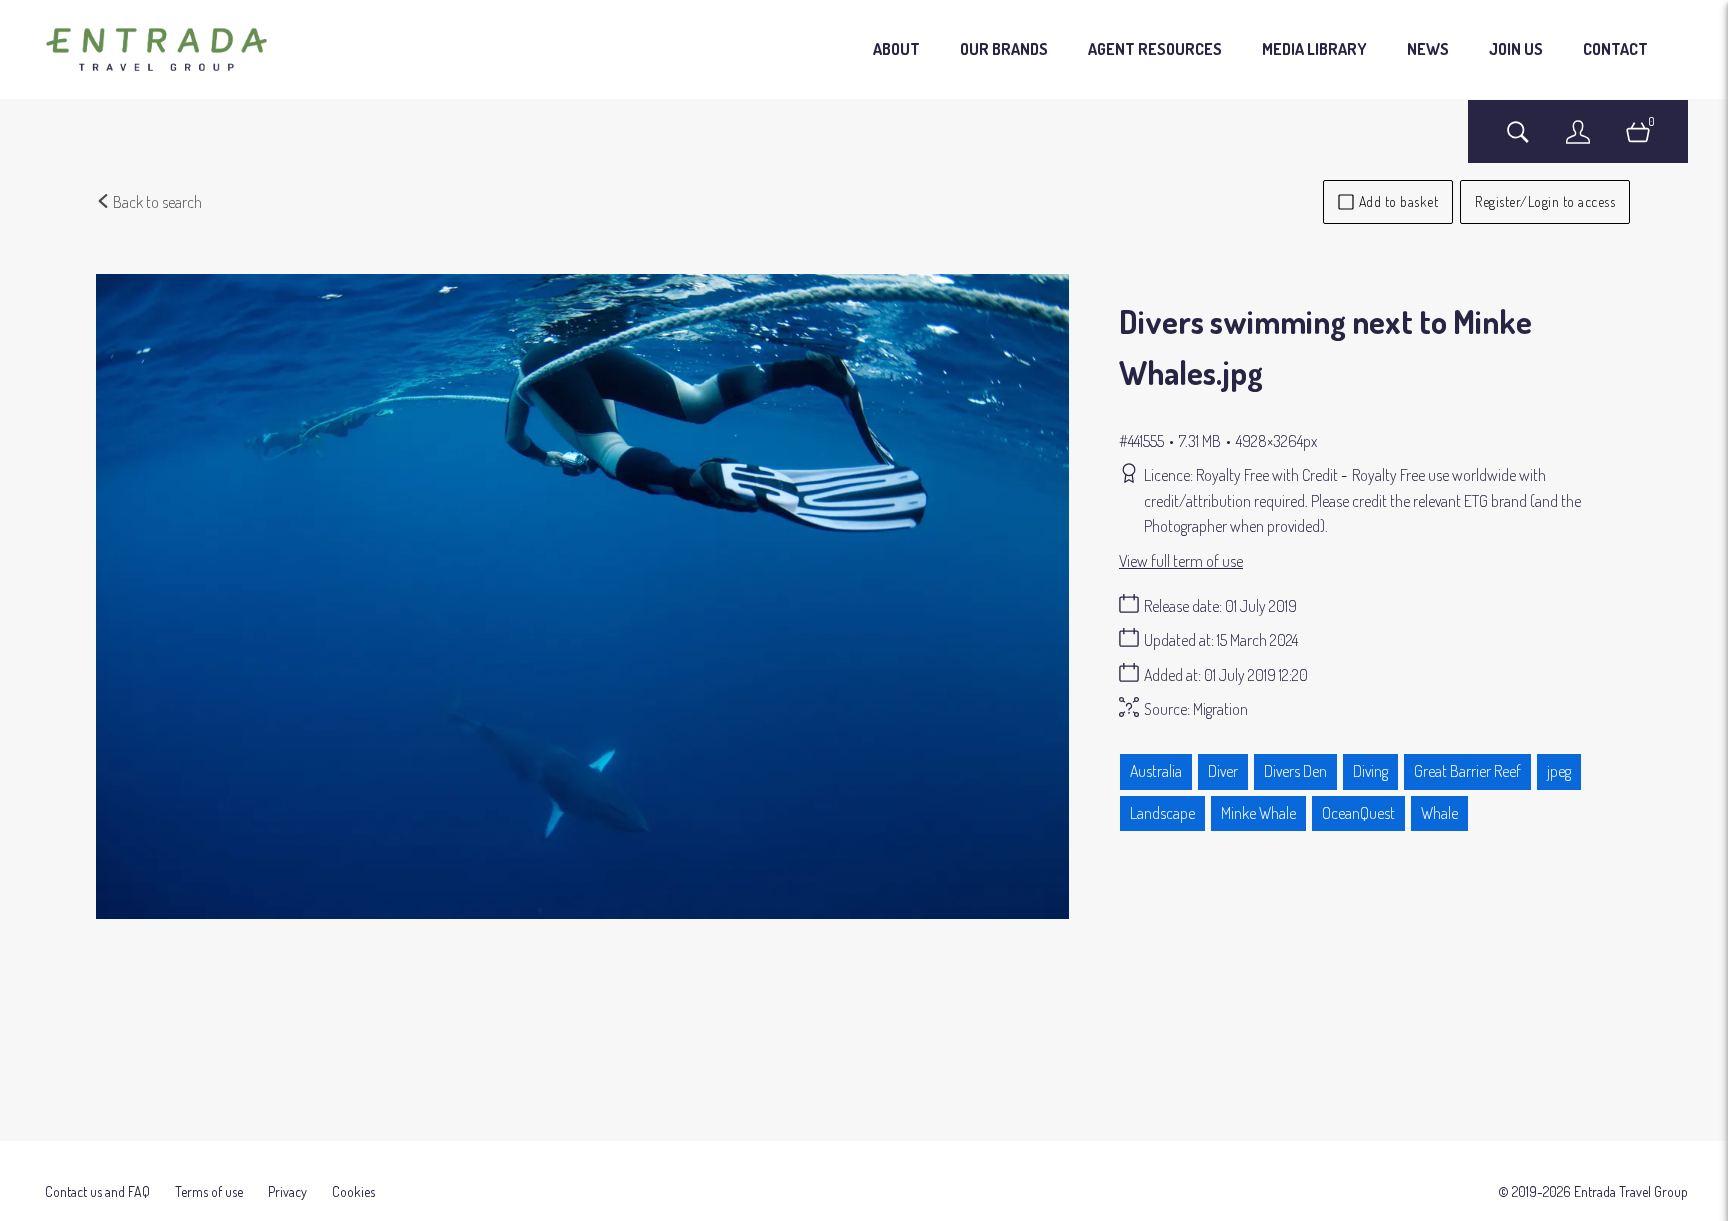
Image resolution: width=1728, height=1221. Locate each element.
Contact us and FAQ (97, 1191)
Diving (1370, 771)
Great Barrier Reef (1467, 771)
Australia (1156, 771)
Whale (1439, 813)
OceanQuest (1358, 813)
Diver (1223, 771)
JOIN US (1516, 49)
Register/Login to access (1545, 201)
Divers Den (1295, 771)
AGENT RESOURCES (1155, 49)
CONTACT (1615, 49)
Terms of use (209, 1191)
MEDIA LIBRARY (1314, 49)
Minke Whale (1258, 813)
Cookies (353, 1191)
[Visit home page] (156, 50)
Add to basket (1399, 201)
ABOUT (896, 49)
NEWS (1428, 49)
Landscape (1162, 813)
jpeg (1559, 771)
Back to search (156, 202)
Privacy (287, 1191)
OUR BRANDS (1004, 49)
